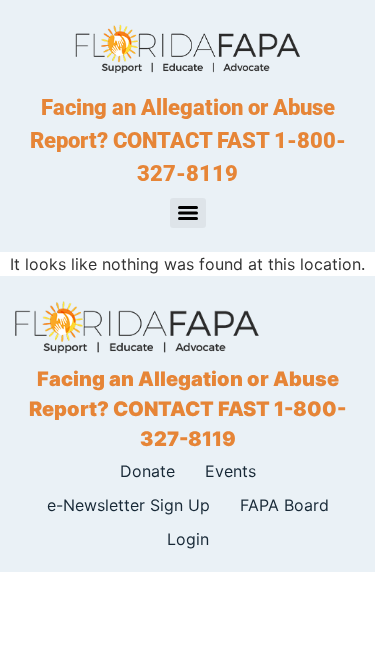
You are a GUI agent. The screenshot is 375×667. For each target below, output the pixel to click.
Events (230, 471)
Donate (147, 471)
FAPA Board (284, 505)
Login (188, 539)
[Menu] (188, 213)
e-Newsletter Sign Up (128, 505)
